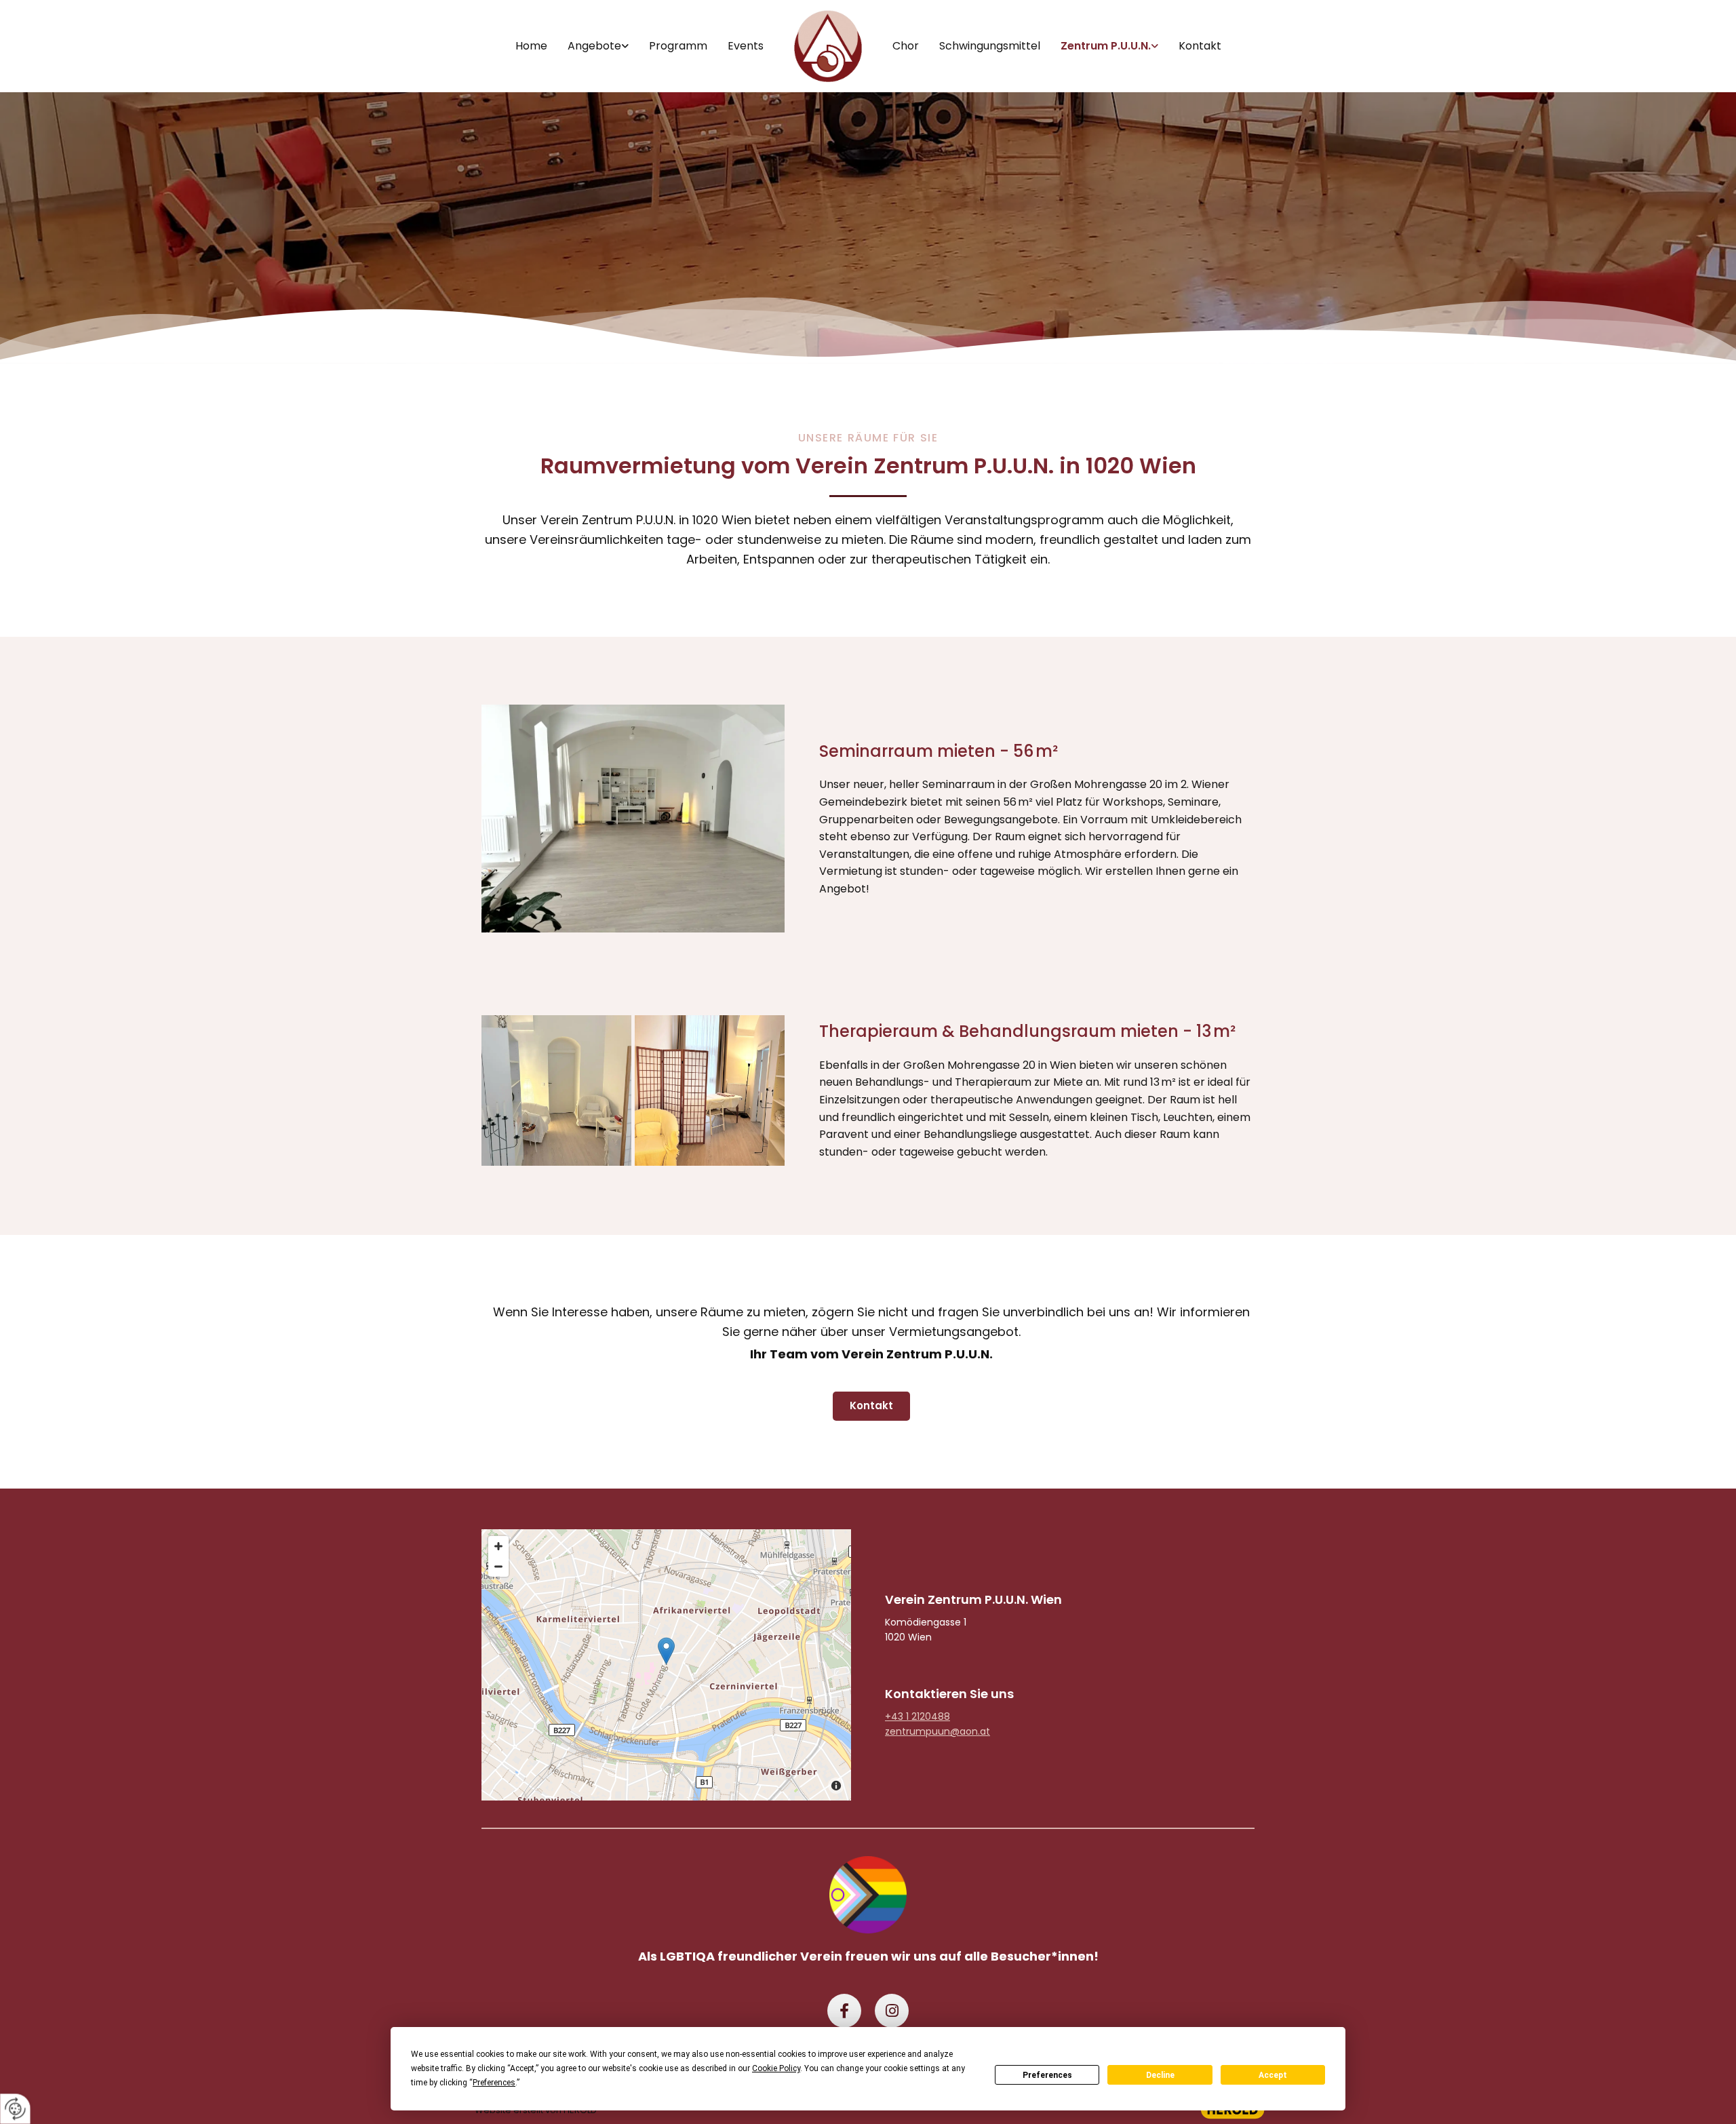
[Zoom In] (498, 1546)
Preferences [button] (494, 2083)
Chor (906, 46)
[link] (598, 46)
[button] (871, 1406)
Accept (1273, 2075)
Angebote (594, 46)
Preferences (1047, 2075)
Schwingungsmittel (990, 46)
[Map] (666, 1665)
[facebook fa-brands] (844, 2011)
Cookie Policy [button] (776, 2068)
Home (531, 46)
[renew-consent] (15, 2109)
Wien (973, 1599)
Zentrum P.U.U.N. (1106, 46)
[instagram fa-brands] (892, 2011)
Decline (1160, 2075)
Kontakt (1200, 46)
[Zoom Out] (498, 1567)
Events (746, 46)
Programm (678, 46)
